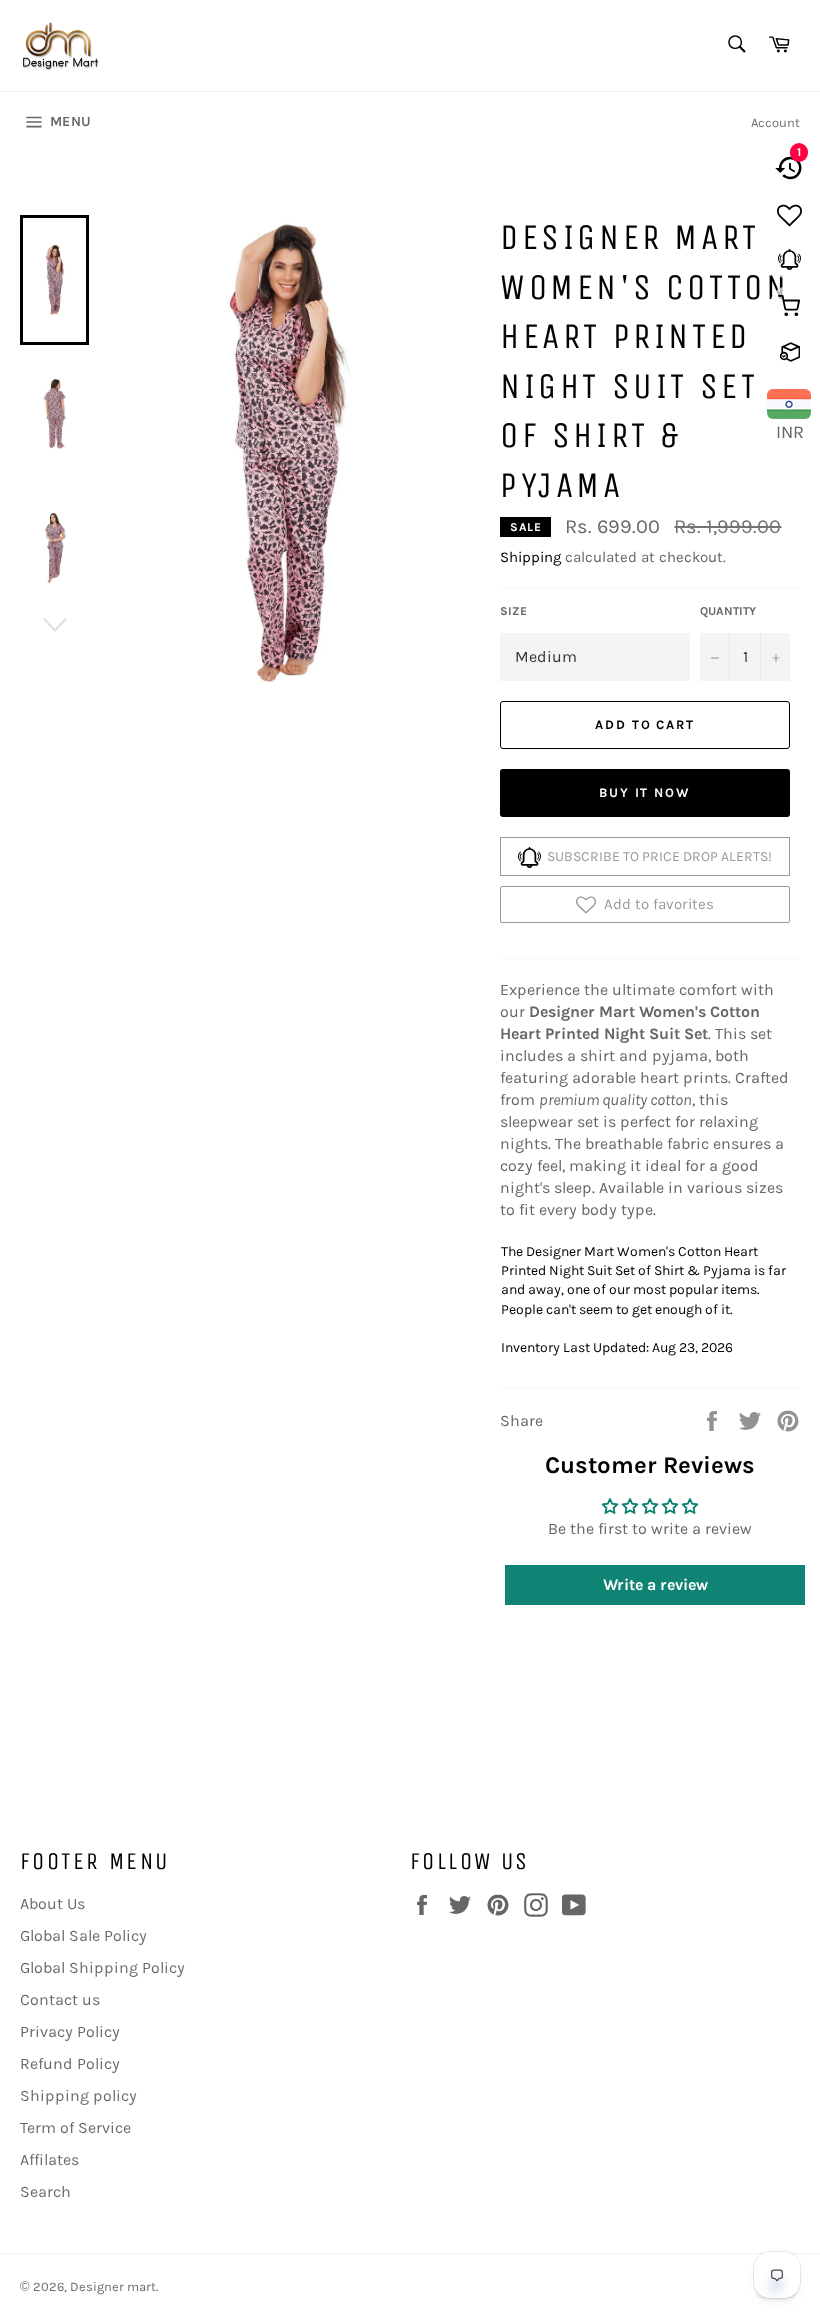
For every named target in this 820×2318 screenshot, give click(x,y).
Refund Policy (70, 2063)
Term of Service (75, 2127)
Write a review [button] (655, 1584)
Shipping (530, 557)
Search (45, 2191)
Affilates (49, 2159)
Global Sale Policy (83, 1935)
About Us (52, 1903)
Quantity (728, 611)
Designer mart (113, 2286)
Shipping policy (78, 2095)
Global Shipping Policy (102, 1967)
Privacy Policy (70, 2031)
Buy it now (645, 792)
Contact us (60, 1999)
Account (775, 122)
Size (513, 611)
